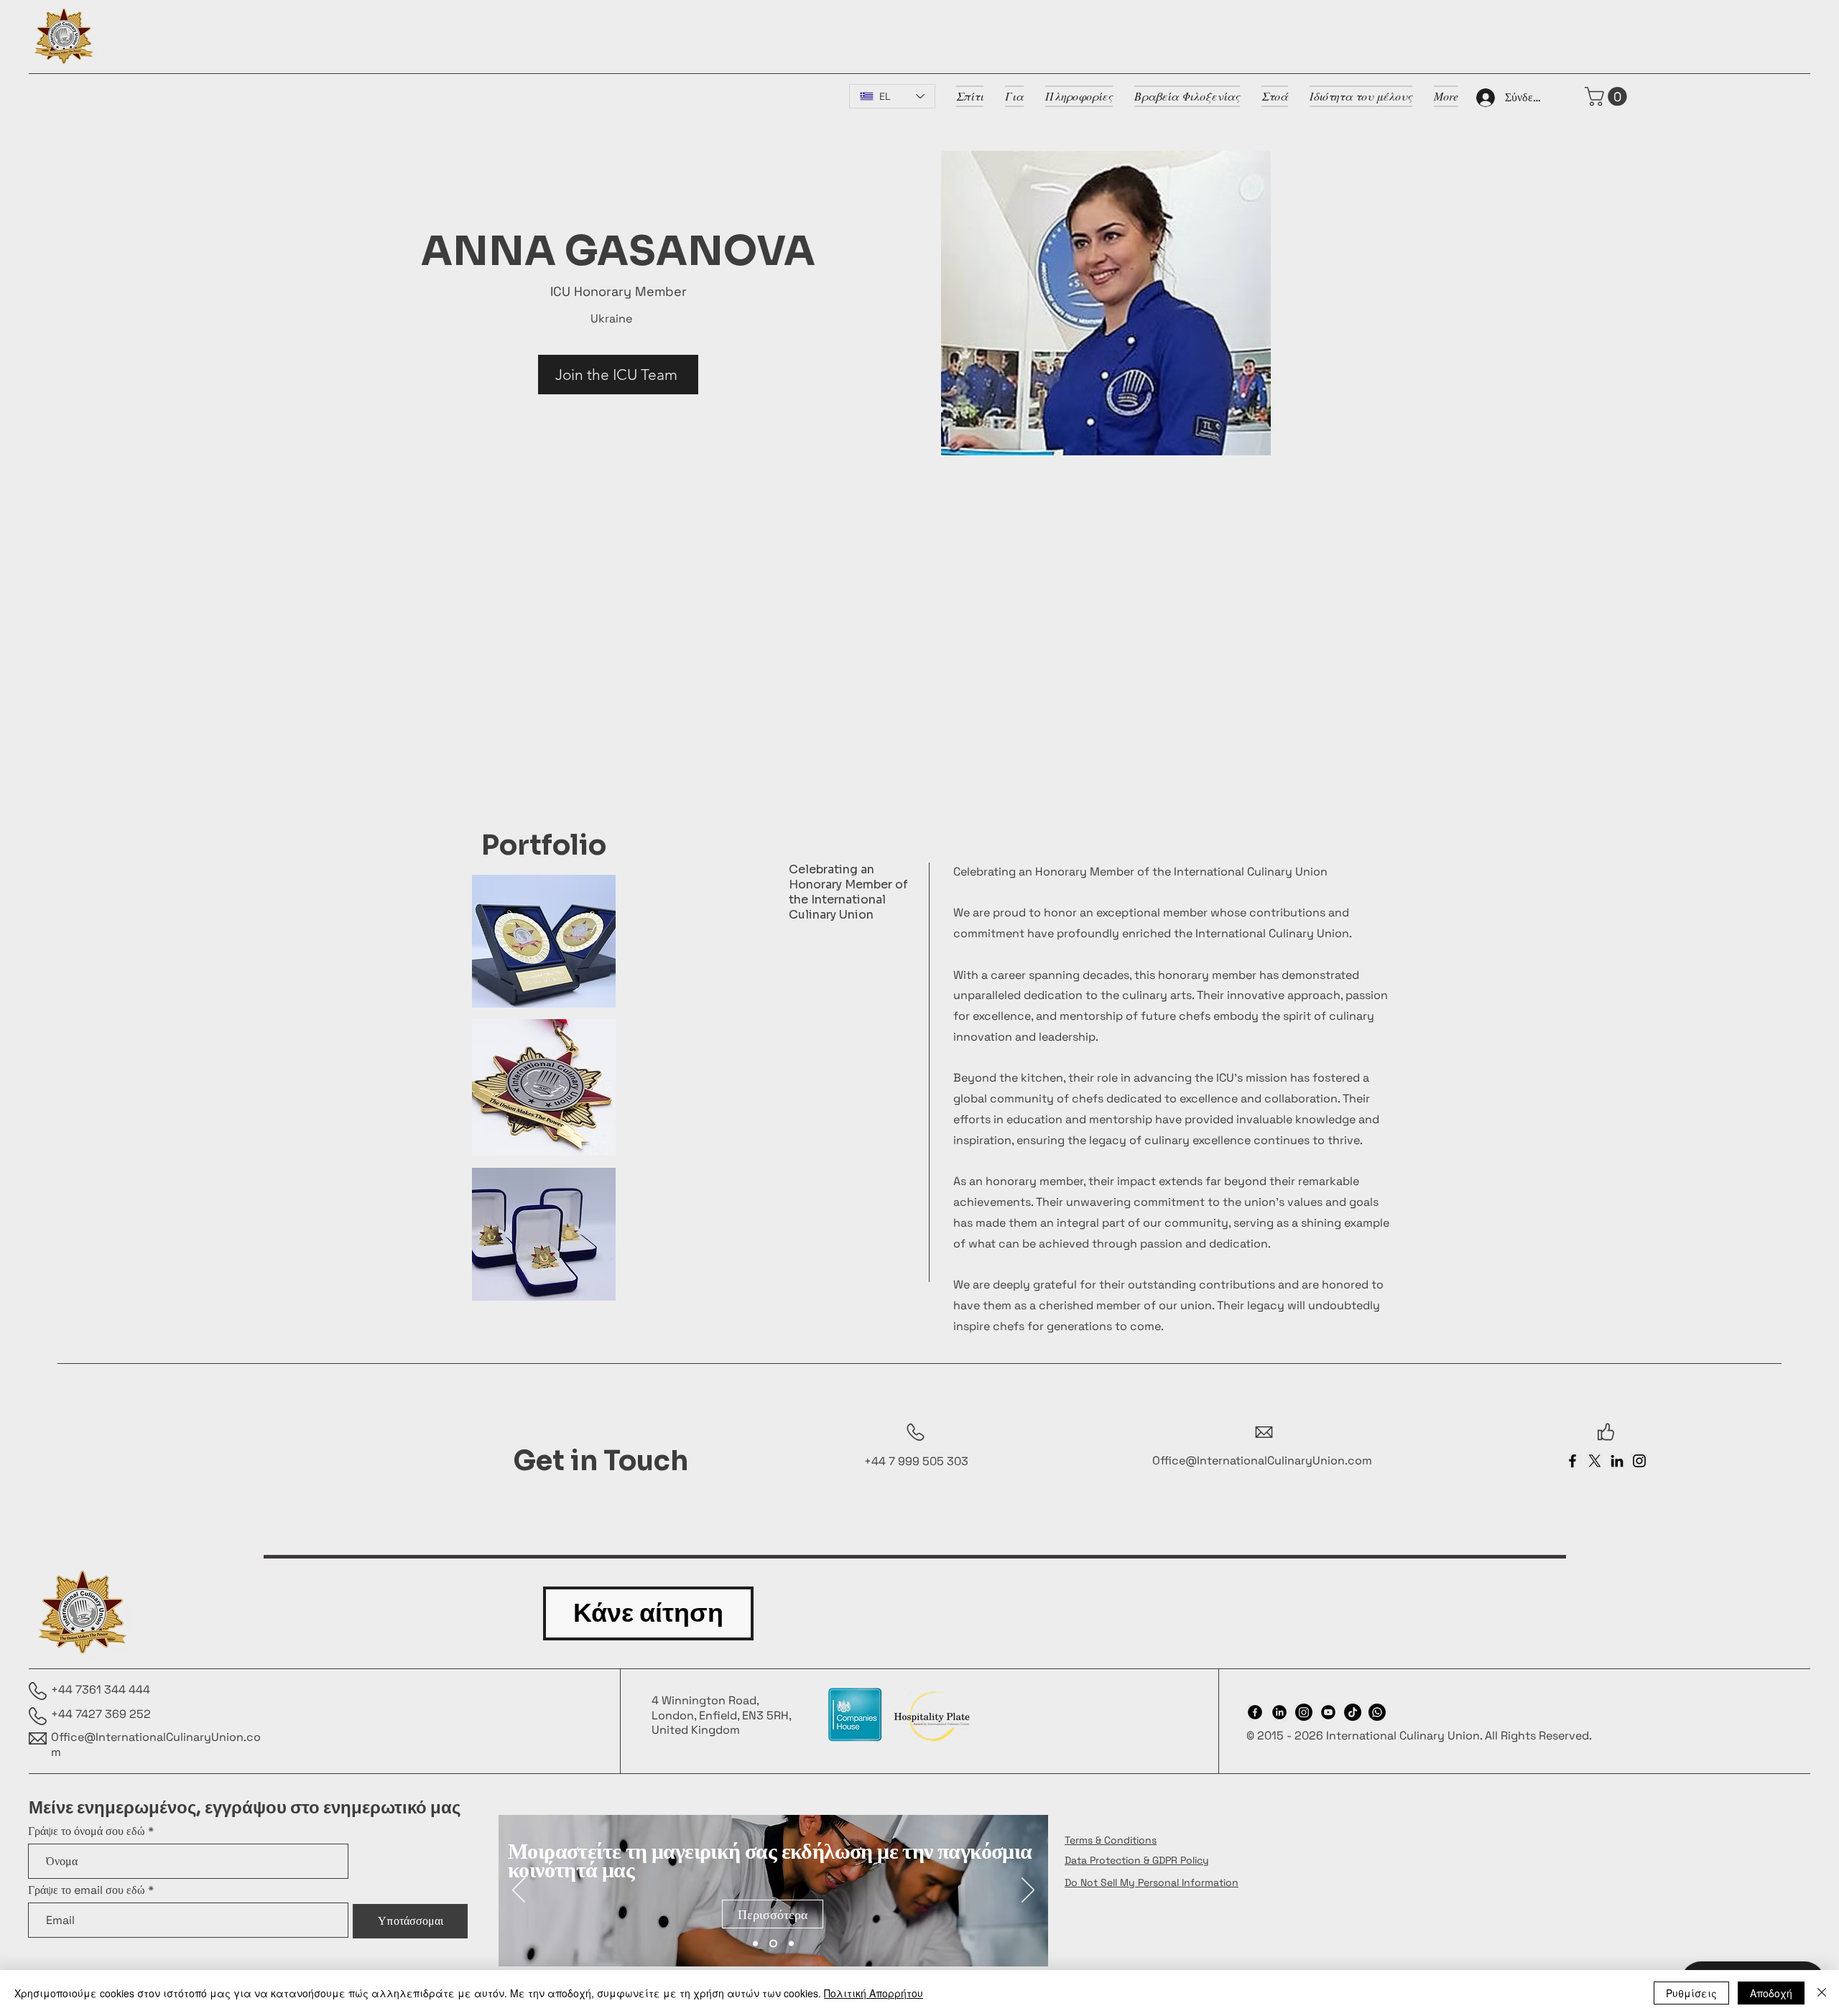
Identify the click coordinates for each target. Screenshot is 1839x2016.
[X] (1595, 1461)
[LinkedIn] (1617, 1461)
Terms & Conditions (1111, 1840)
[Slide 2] (772, 1944)
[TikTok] (1353, 1712)
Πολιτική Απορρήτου (874, 1993)
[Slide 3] (790, 1944)
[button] (1608, 97)
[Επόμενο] (1028, 1891)
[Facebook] (1572, 1461)
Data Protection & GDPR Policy (1137, 1860)
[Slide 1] (755, 1944)
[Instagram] (1639, 1461)
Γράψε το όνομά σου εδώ (87, 1831)
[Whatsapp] (1377, 1712)
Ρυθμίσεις (1691, 1993)
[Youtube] (1328, 1712)
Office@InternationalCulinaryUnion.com (156, 1745)
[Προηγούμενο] (519, 1891)
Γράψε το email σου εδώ (87, 1890)
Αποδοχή (1771, 1993)
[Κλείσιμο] (1822, 1993)
